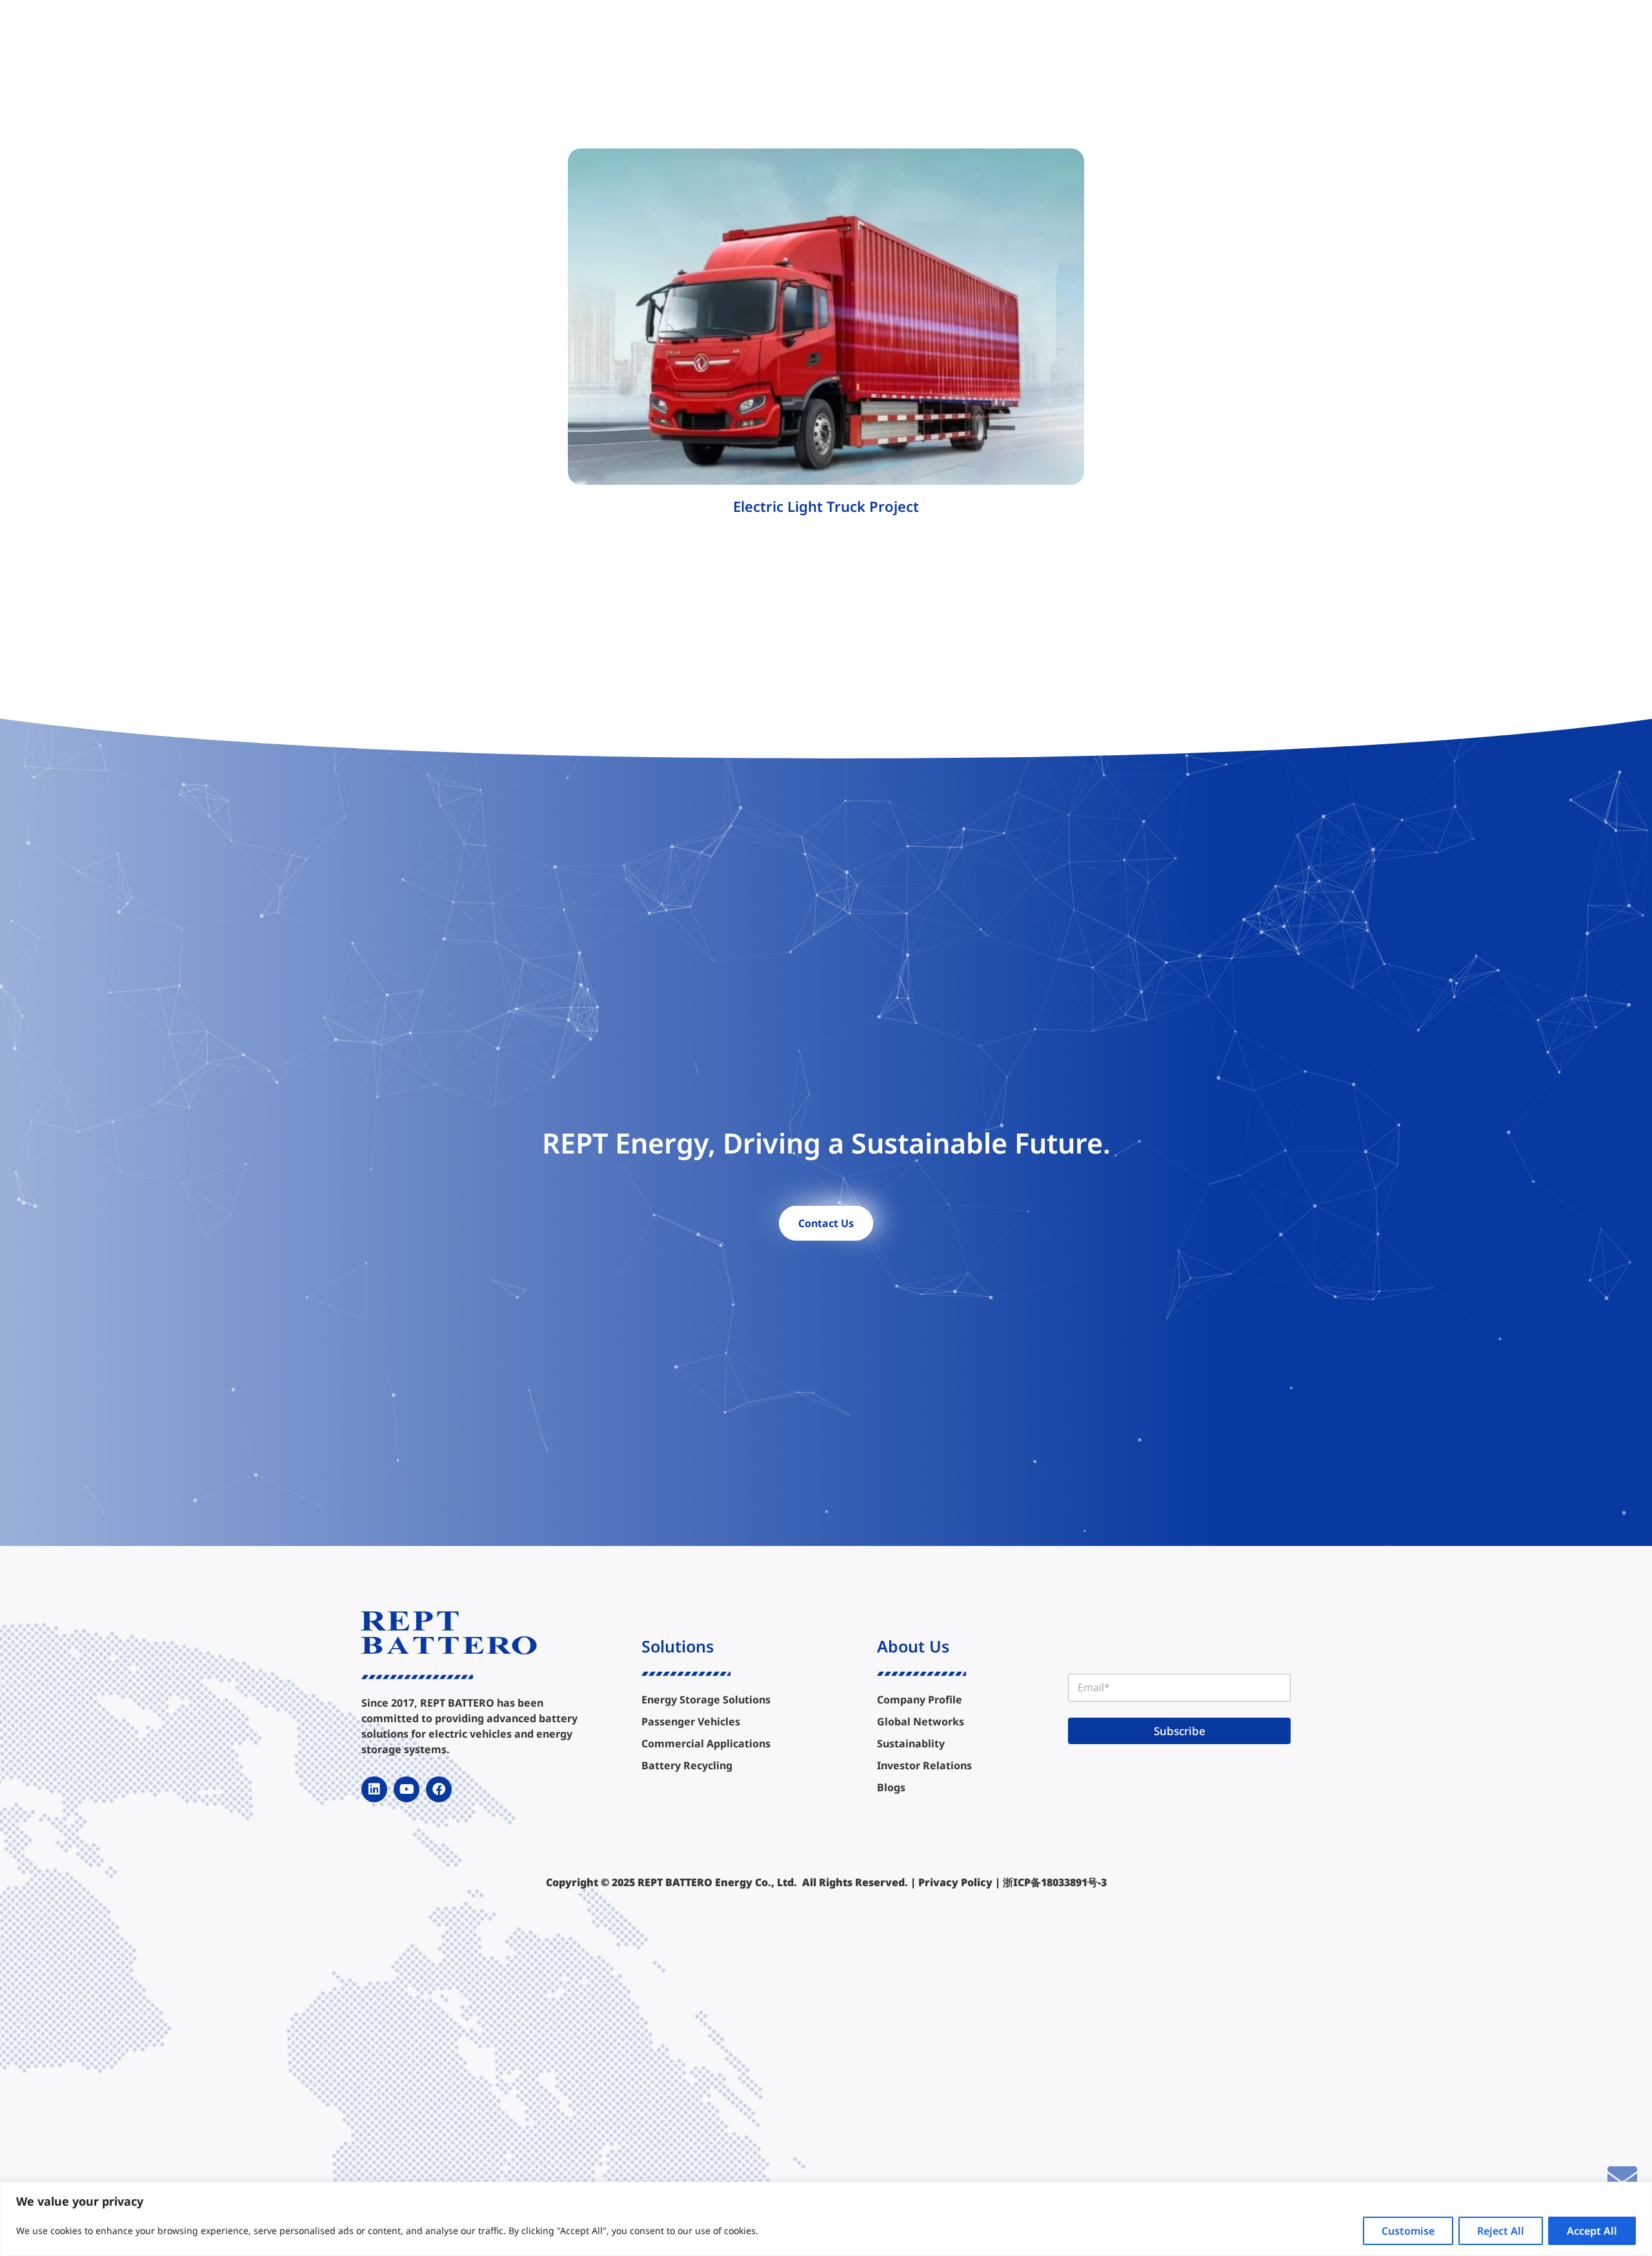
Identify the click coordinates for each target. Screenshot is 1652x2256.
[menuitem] (660, 34)
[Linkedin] (374, 1789)
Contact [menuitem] (1087, 34)
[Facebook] (439, 1789)
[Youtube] (407, 1789)
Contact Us (826, 1223)
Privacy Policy (955, 1882)
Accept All (1592, 2231)
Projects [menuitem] (789, 34)
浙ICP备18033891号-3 (1055, 1882)
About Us (913, 1646)
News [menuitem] (1034, 34)
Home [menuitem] (602, 34)
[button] (1223, 34)
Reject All (1501, 2231)
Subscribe (1180, 1731)
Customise (1408, 2231)
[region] (826, 2219)
